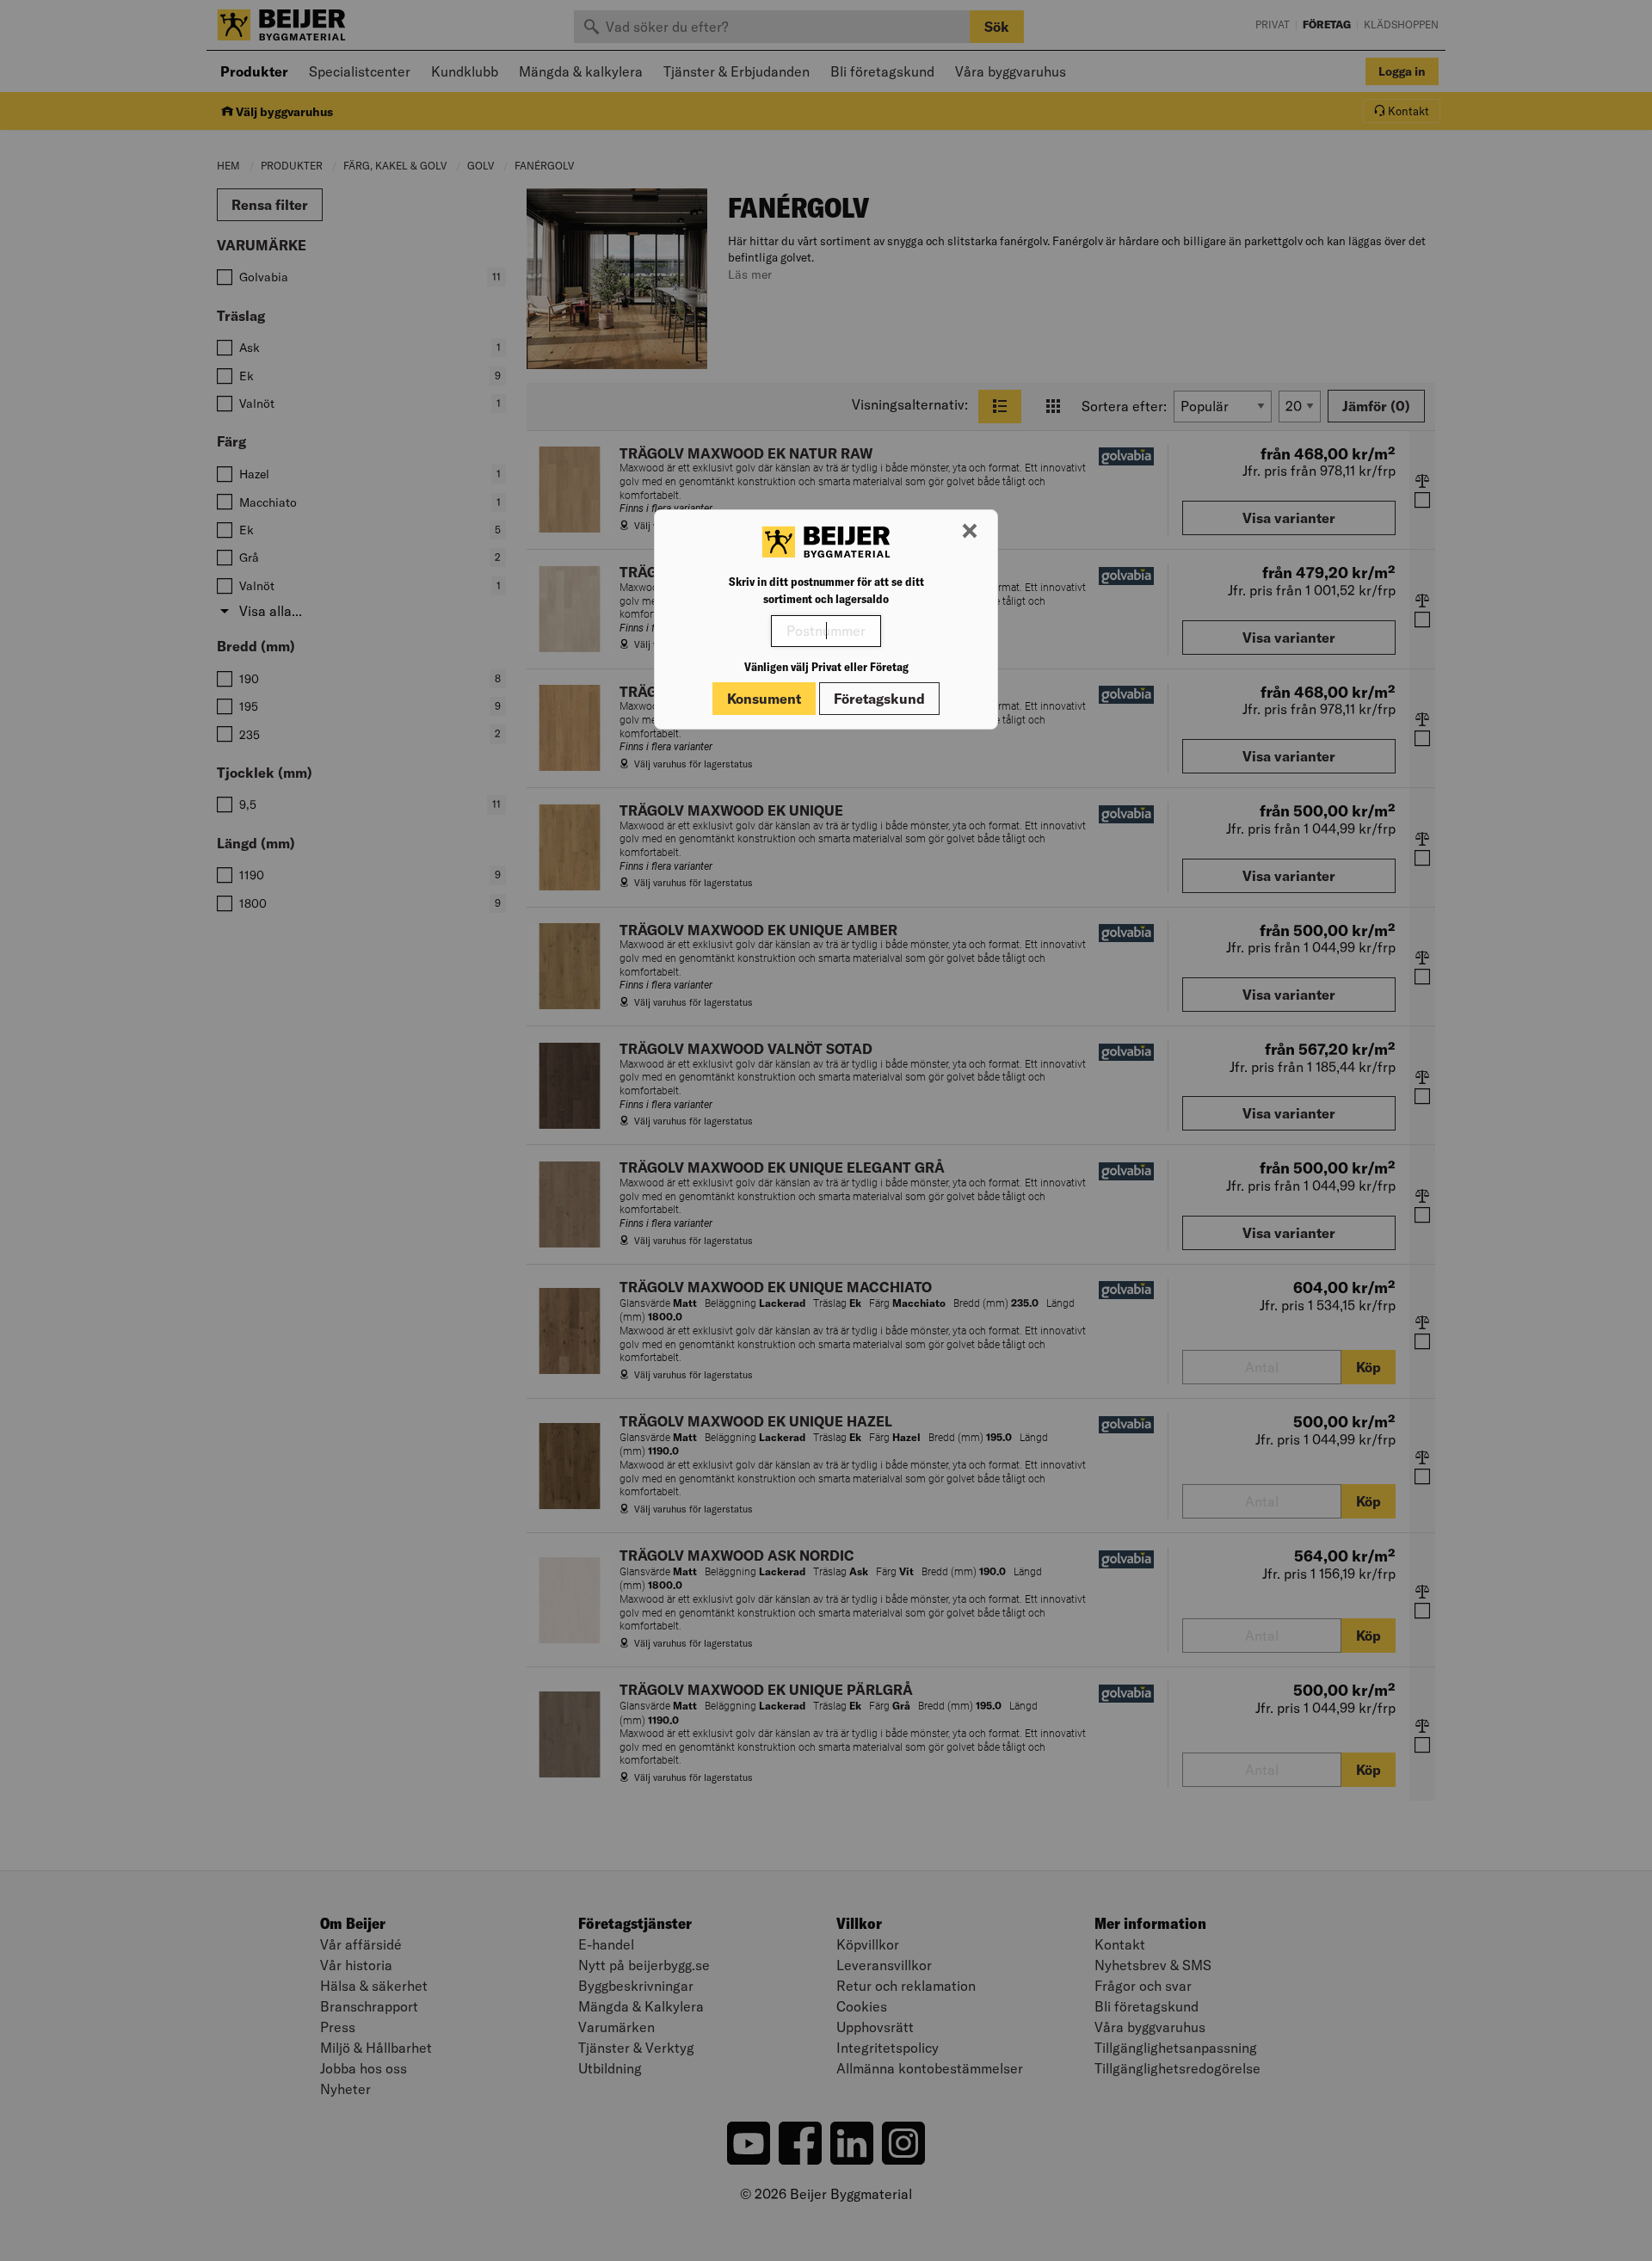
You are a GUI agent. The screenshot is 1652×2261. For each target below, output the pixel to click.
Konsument (764, 699)
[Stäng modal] (970, 532)
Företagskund (879, 699)
